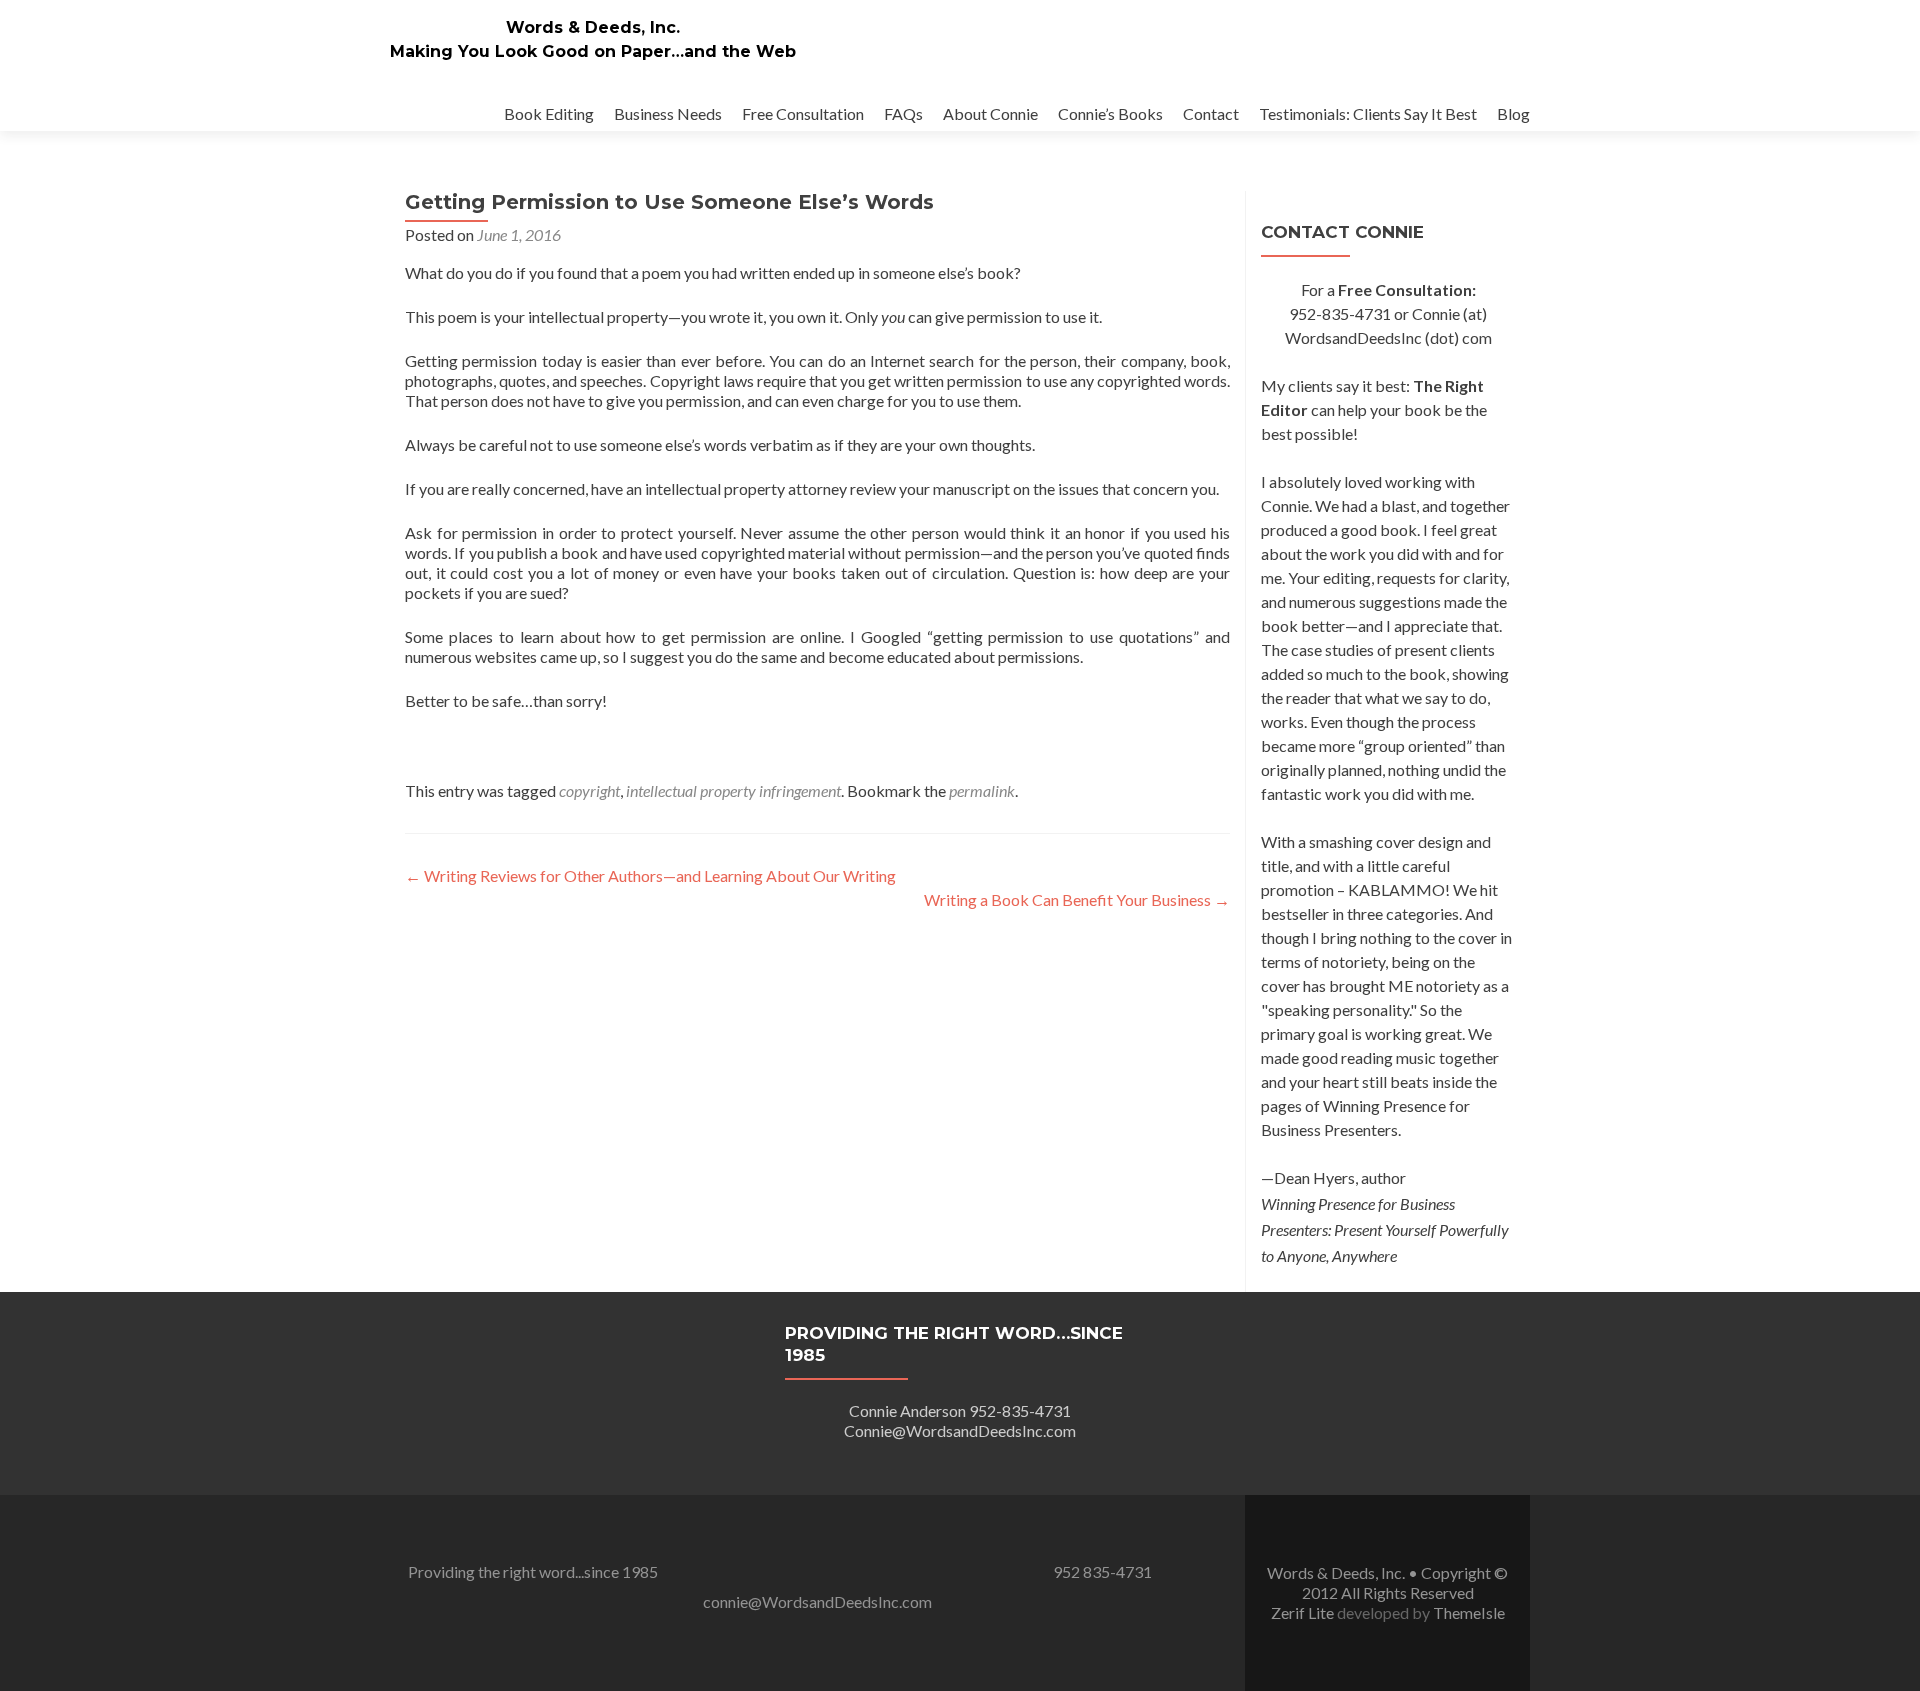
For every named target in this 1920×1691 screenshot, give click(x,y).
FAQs (903, 113)
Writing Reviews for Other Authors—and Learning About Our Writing (650, 875)
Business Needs (668, 113)
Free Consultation (803, 113)
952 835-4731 (1102, 1571)
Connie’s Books (1110, 113)
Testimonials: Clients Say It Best (1368, 113)
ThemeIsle (1469, 1612)
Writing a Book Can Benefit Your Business (1077, 899)
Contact (1211, 113)
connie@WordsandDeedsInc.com (817, 1601)
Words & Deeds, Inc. (593, 27)
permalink (982, 790)
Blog (1513, 113)
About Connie (990, 113)
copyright (589, 790)
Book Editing (549, 113)
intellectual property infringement (733, 790)
